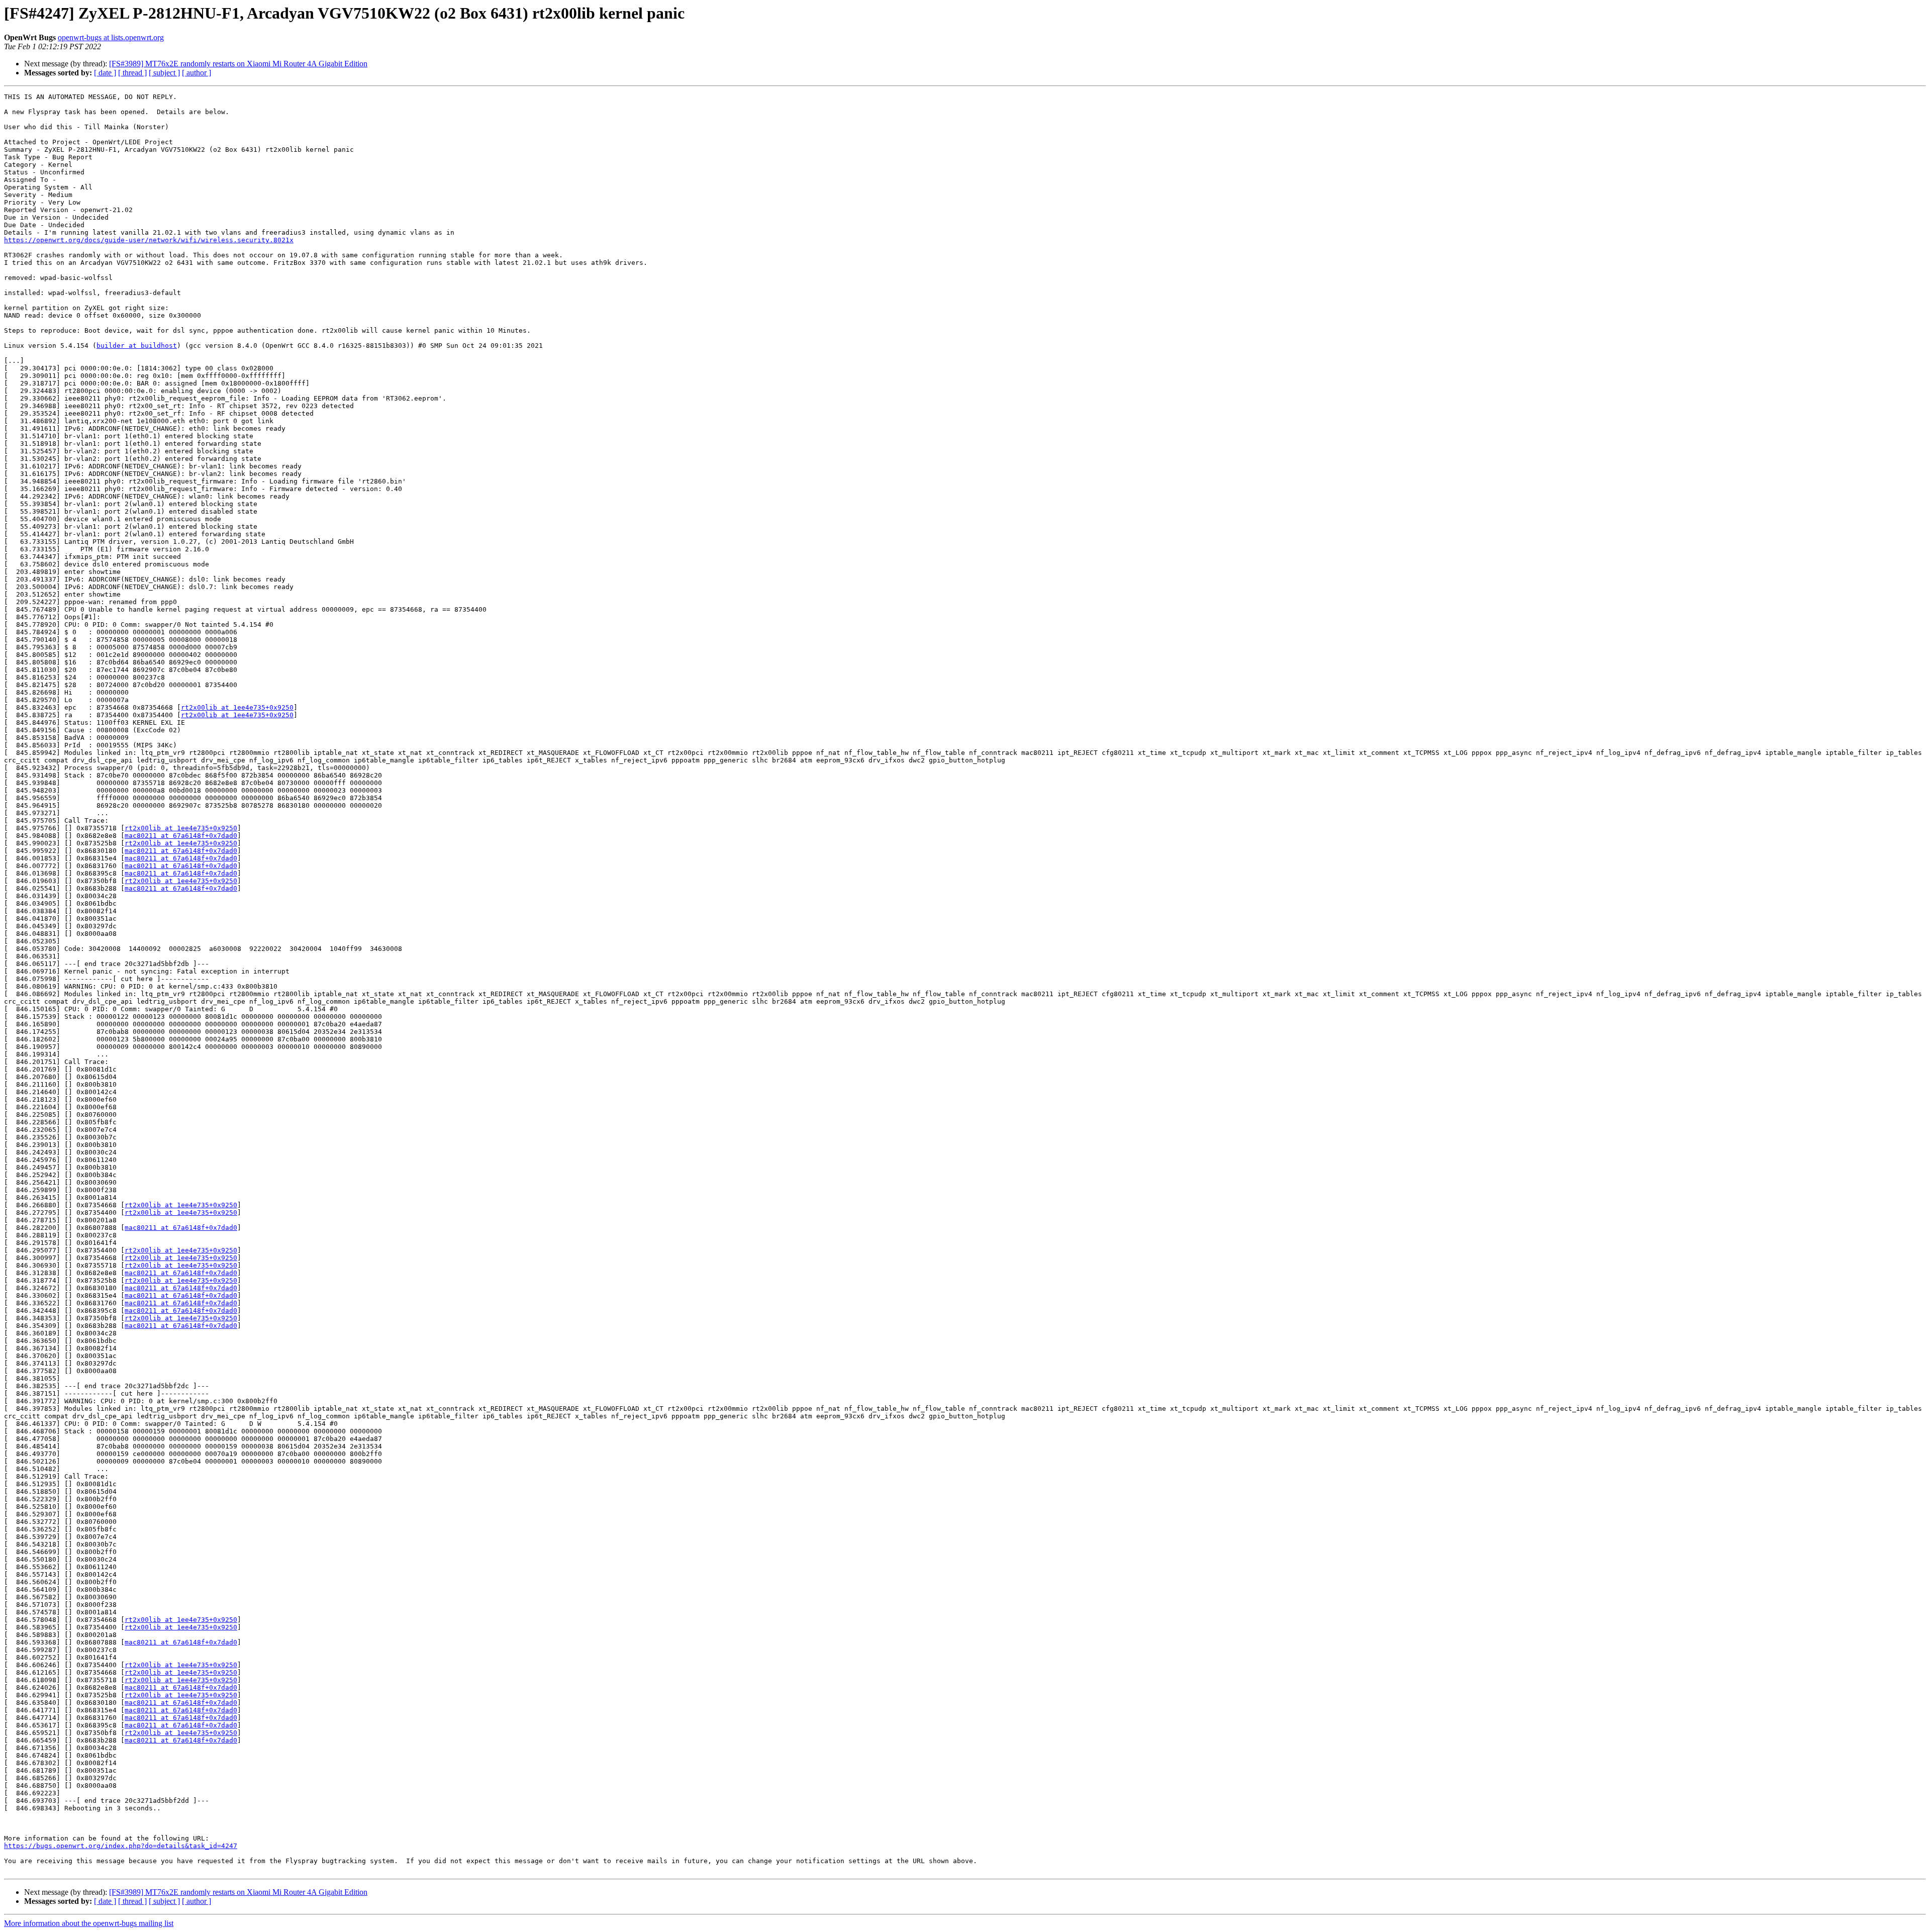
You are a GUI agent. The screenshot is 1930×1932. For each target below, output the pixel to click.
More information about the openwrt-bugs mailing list (89, 1923)
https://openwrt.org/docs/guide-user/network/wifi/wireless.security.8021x (149, 240)
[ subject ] (164, 73)
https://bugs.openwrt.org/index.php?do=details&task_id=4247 (121, 1846)
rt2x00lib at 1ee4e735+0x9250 (237, 707)
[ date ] (105, 73)
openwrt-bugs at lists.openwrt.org (111, 37)
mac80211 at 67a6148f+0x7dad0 (181, 836)
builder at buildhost (137, 346)
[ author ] (197, 73)
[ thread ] (132, 73)
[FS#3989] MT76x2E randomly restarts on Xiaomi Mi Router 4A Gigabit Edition (238, 64)
